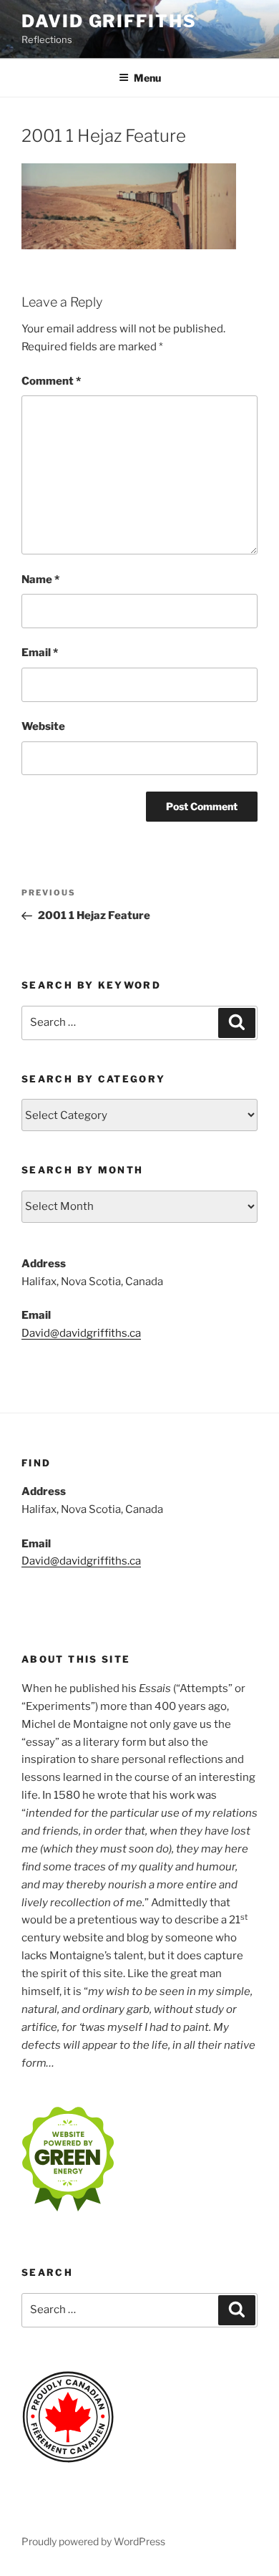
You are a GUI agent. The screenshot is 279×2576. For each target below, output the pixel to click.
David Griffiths (109, 21)
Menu (147, 78)
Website (43, 726)
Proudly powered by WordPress (93, 2541)
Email (40, 653)
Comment (51, 381)
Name (40, 580)
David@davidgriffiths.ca (81, 1333)
